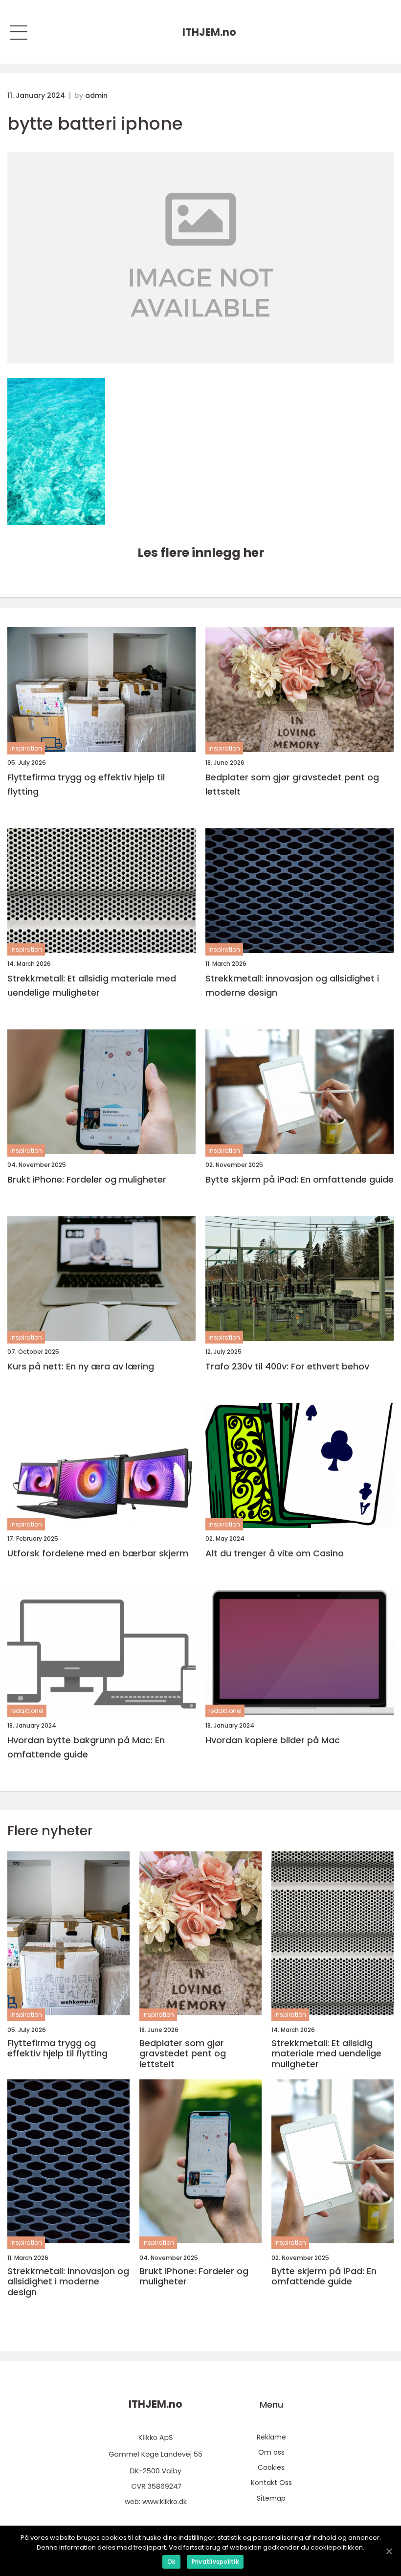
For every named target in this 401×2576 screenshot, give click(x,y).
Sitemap (271, 2498)
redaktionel (27, 1711)
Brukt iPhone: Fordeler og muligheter (87, 1179)
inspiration (26, 748)
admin (96, 95)
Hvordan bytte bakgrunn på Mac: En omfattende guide (86, 1747)
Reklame (271, 2437)
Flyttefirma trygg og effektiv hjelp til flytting (86, 784)
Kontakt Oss (271, 2483)
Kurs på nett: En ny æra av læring (81, 1366)
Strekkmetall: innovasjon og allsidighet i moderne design (292, 985)
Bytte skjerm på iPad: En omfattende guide (300, 1179)
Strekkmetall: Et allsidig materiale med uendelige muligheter (92, 985)
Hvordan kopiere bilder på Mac (273, 1740)
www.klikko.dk (165, 2502)
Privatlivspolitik (215, 2562)
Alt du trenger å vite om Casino (275, 1553)
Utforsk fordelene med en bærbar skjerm (98, 1553)
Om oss (271, 2452)
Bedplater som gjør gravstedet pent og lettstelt (292, 784)
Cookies (271, 2467)
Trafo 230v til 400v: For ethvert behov (287, 1366)
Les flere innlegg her (201, 553)
